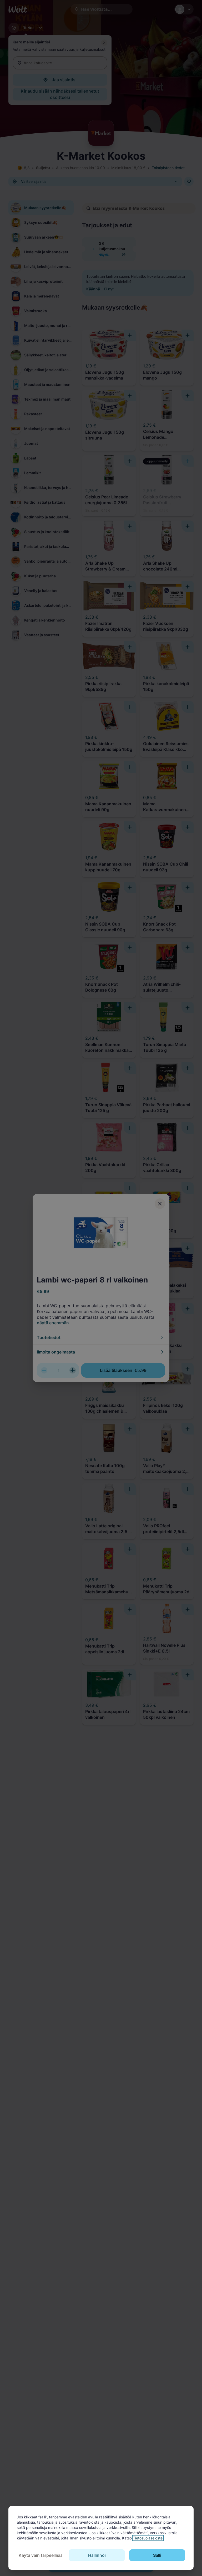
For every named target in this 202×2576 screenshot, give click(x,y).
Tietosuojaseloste (148, 2538)
